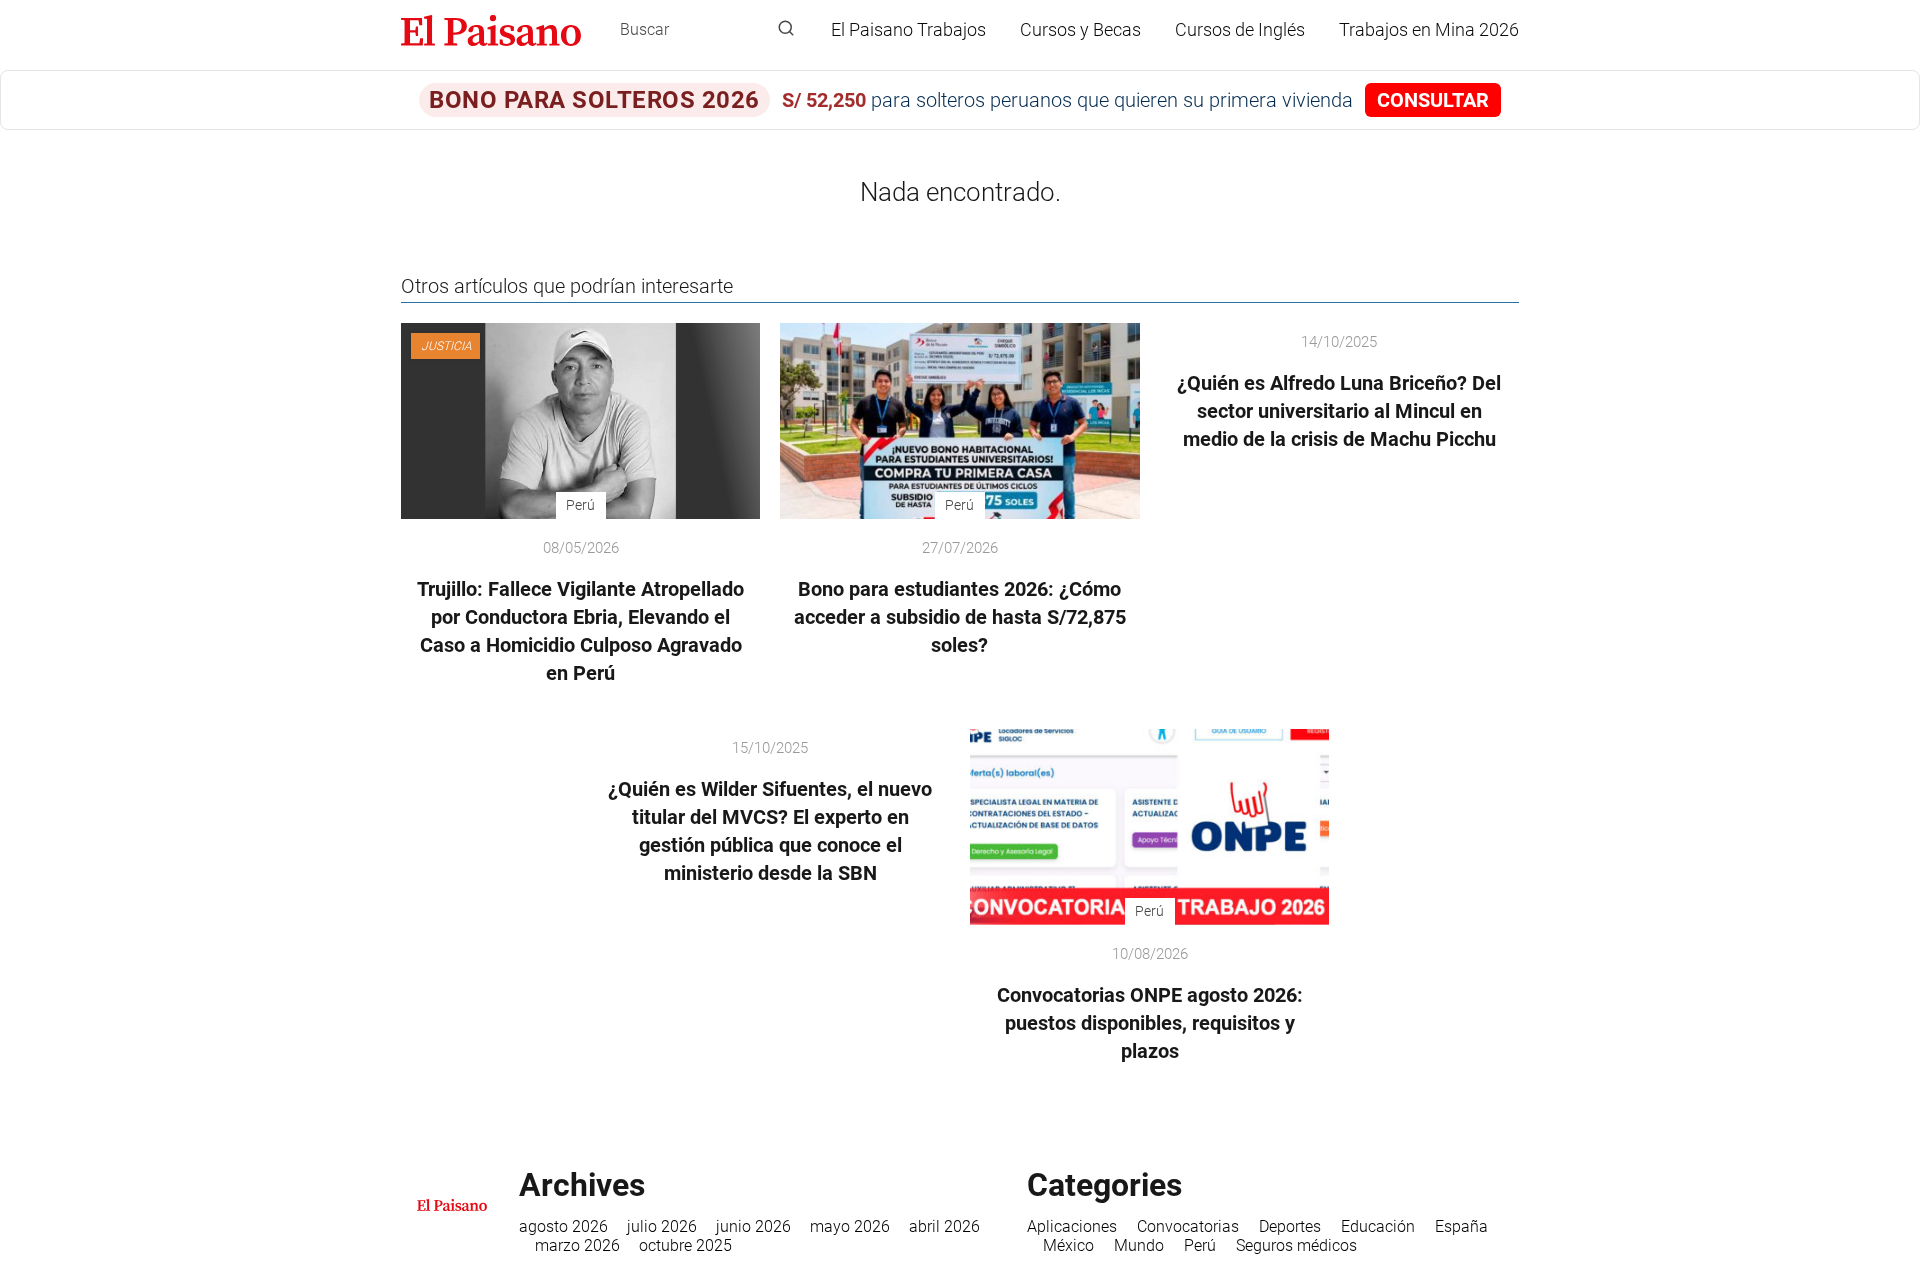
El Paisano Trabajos (908, 29)
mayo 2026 (850, 1226)
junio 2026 (753, 1226)
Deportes (1290, 1226)
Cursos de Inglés (1240, 29)
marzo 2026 (577, 1245)
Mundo (1139, 1245)
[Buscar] (786, 29)
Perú (1200, 1245)
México (1068, 1245)
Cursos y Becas (1080, 29)
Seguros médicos (1296, 1245)
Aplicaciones (1072, 1226)
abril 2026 (944, 1226)
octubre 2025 (685, 1245)
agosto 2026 (563, 1226)
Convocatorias (1188, 1226)
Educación (1378, 1226)
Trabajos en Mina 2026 (1429, 29)
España (1461, 1226)
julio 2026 (662, 1226)
